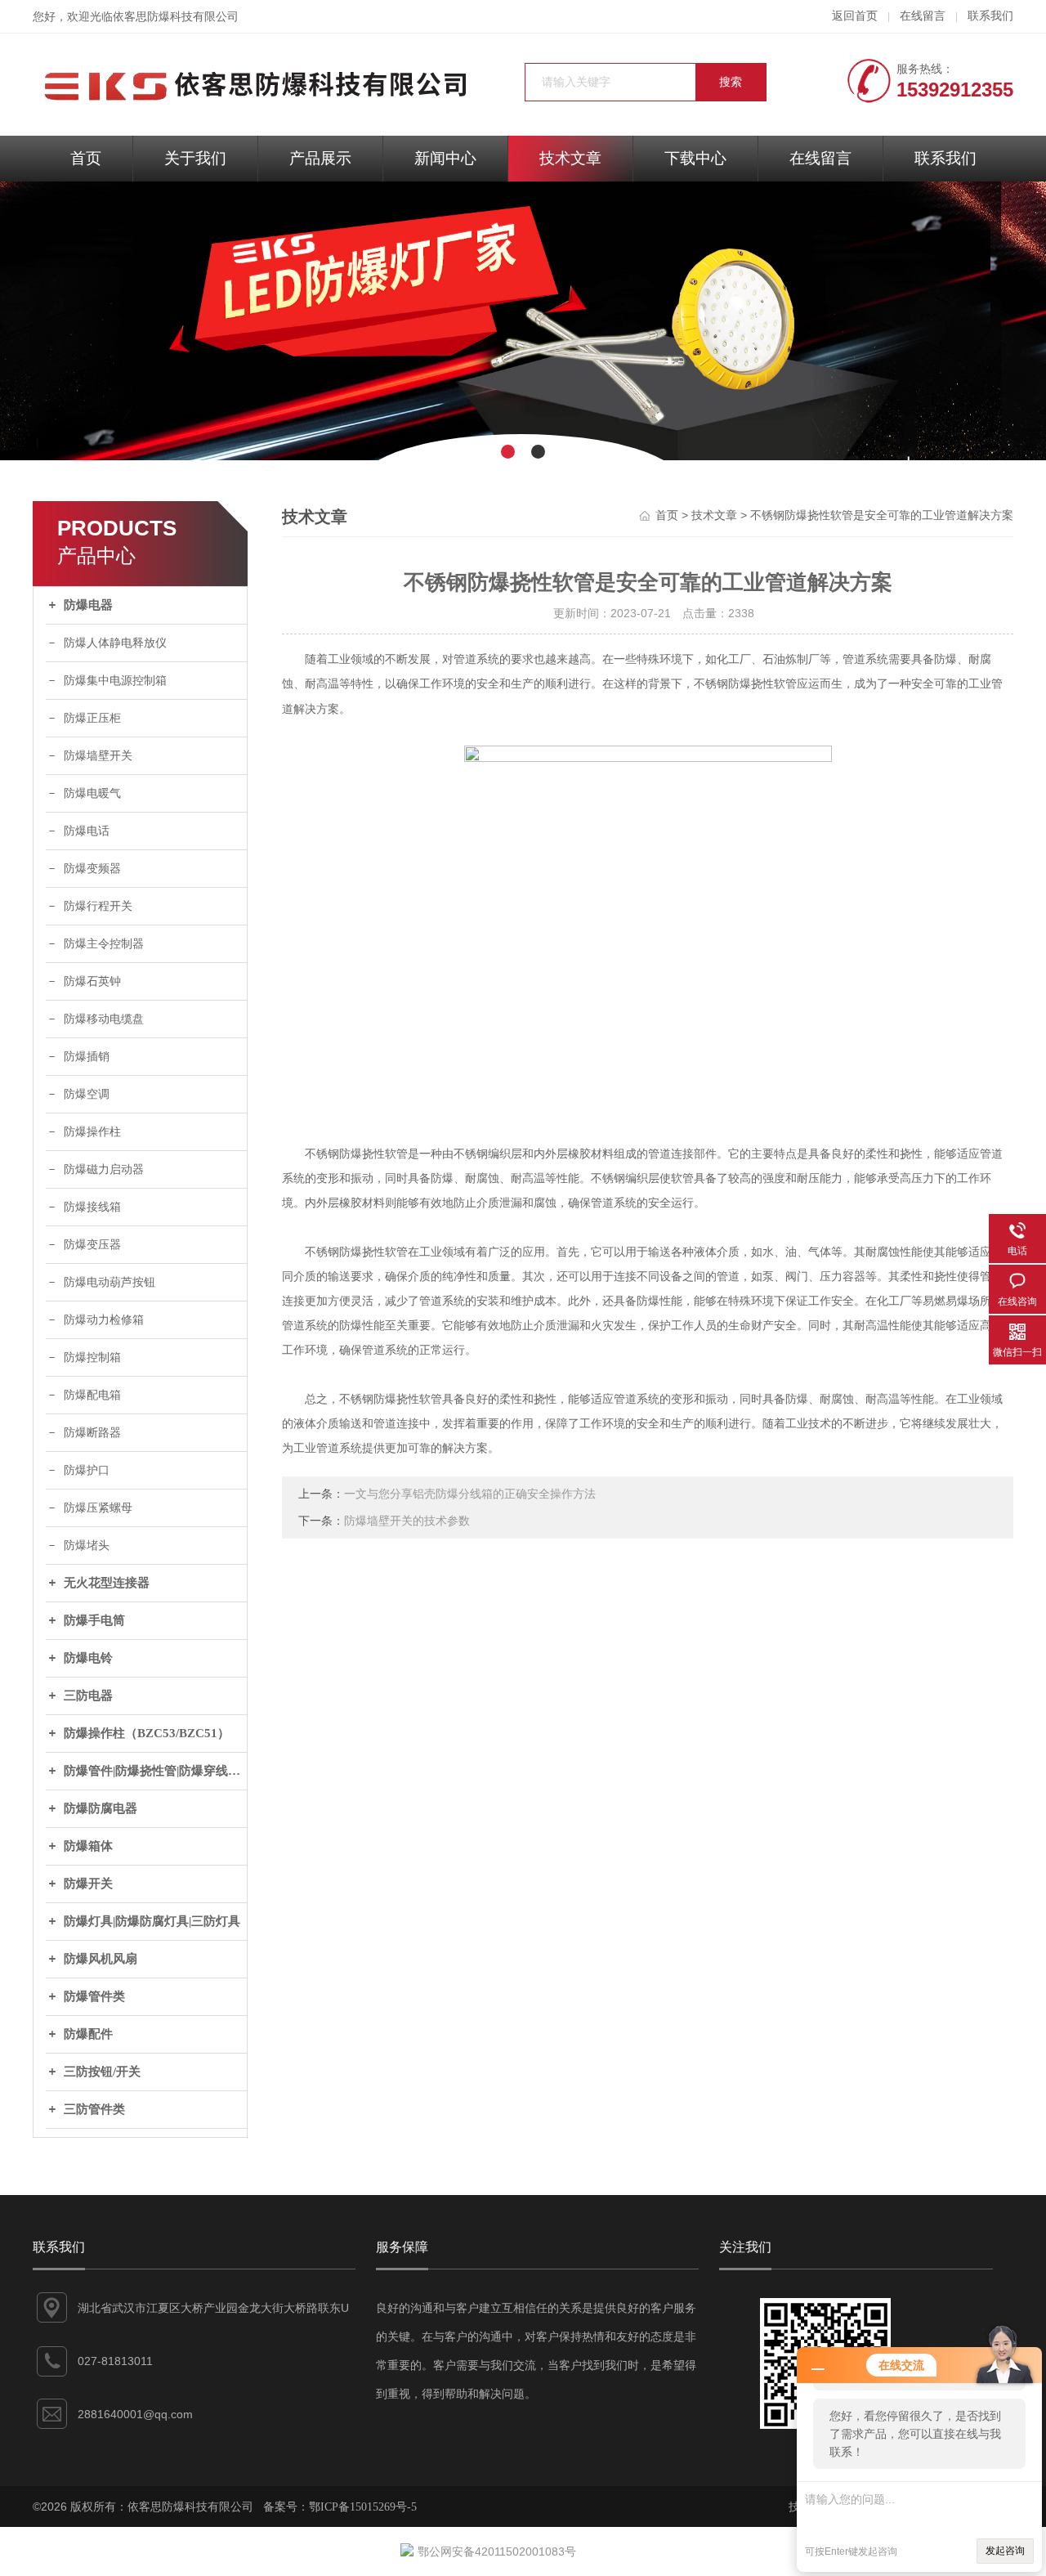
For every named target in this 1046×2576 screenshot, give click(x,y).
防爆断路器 (92, 1433)
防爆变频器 (92, 869)
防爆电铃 (88, 1658)
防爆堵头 (87, 1546)
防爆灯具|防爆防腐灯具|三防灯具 (152, 1921)
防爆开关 (88, 1884)
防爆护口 (87, 1470)
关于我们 (195, 158)
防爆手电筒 (94, 1620)
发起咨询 (1005, 2551)
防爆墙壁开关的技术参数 (407, 1521)
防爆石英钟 (92, 981)
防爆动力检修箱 (104, 1320)
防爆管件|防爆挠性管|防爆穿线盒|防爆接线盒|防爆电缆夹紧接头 (155, 1771)
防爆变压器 (92, 1245)
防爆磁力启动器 (104, 1169)
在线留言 (923, 16)
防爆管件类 (94, 1996)
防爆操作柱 (92, 1132)
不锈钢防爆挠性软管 (745, 684)
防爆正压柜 (92, 718)
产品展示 (320, 158)
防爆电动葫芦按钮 (110, 1282)
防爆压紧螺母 (98, 1508)
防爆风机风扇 (101, 1959)
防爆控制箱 (92, 1357)
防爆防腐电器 (101, 1808)
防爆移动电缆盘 (104, 1019)
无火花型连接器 (107, 1583)
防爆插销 (87, 1057)
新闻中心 (445, 158)
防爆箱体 (88, 1846)
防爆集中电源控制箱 (115, 681)
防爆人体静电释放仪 (115, 643)
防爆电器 (88, 605)
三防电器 (88, 1696)
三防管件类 (94, 2109)
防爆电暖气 (92, 793)
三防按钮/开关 (102, 2072)
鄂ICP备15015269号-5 (363, 2507)
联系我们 (990, 16)
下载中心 (695, 158)
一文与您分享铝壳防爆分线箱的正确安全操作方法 (470, 1494)
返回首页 (855, 16)
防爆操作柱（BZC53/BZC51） (147, 1733)
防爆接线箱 (92, 1207)
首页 (86, 158)
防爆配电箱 (92, 1395)
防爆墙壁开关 (98, 756)
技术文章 (570, 158)
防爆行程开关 (98, 906)
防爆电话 (87, 831)
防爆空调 (87, 1094)
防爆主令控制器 (104, 944)
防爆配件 (88, 2034)
